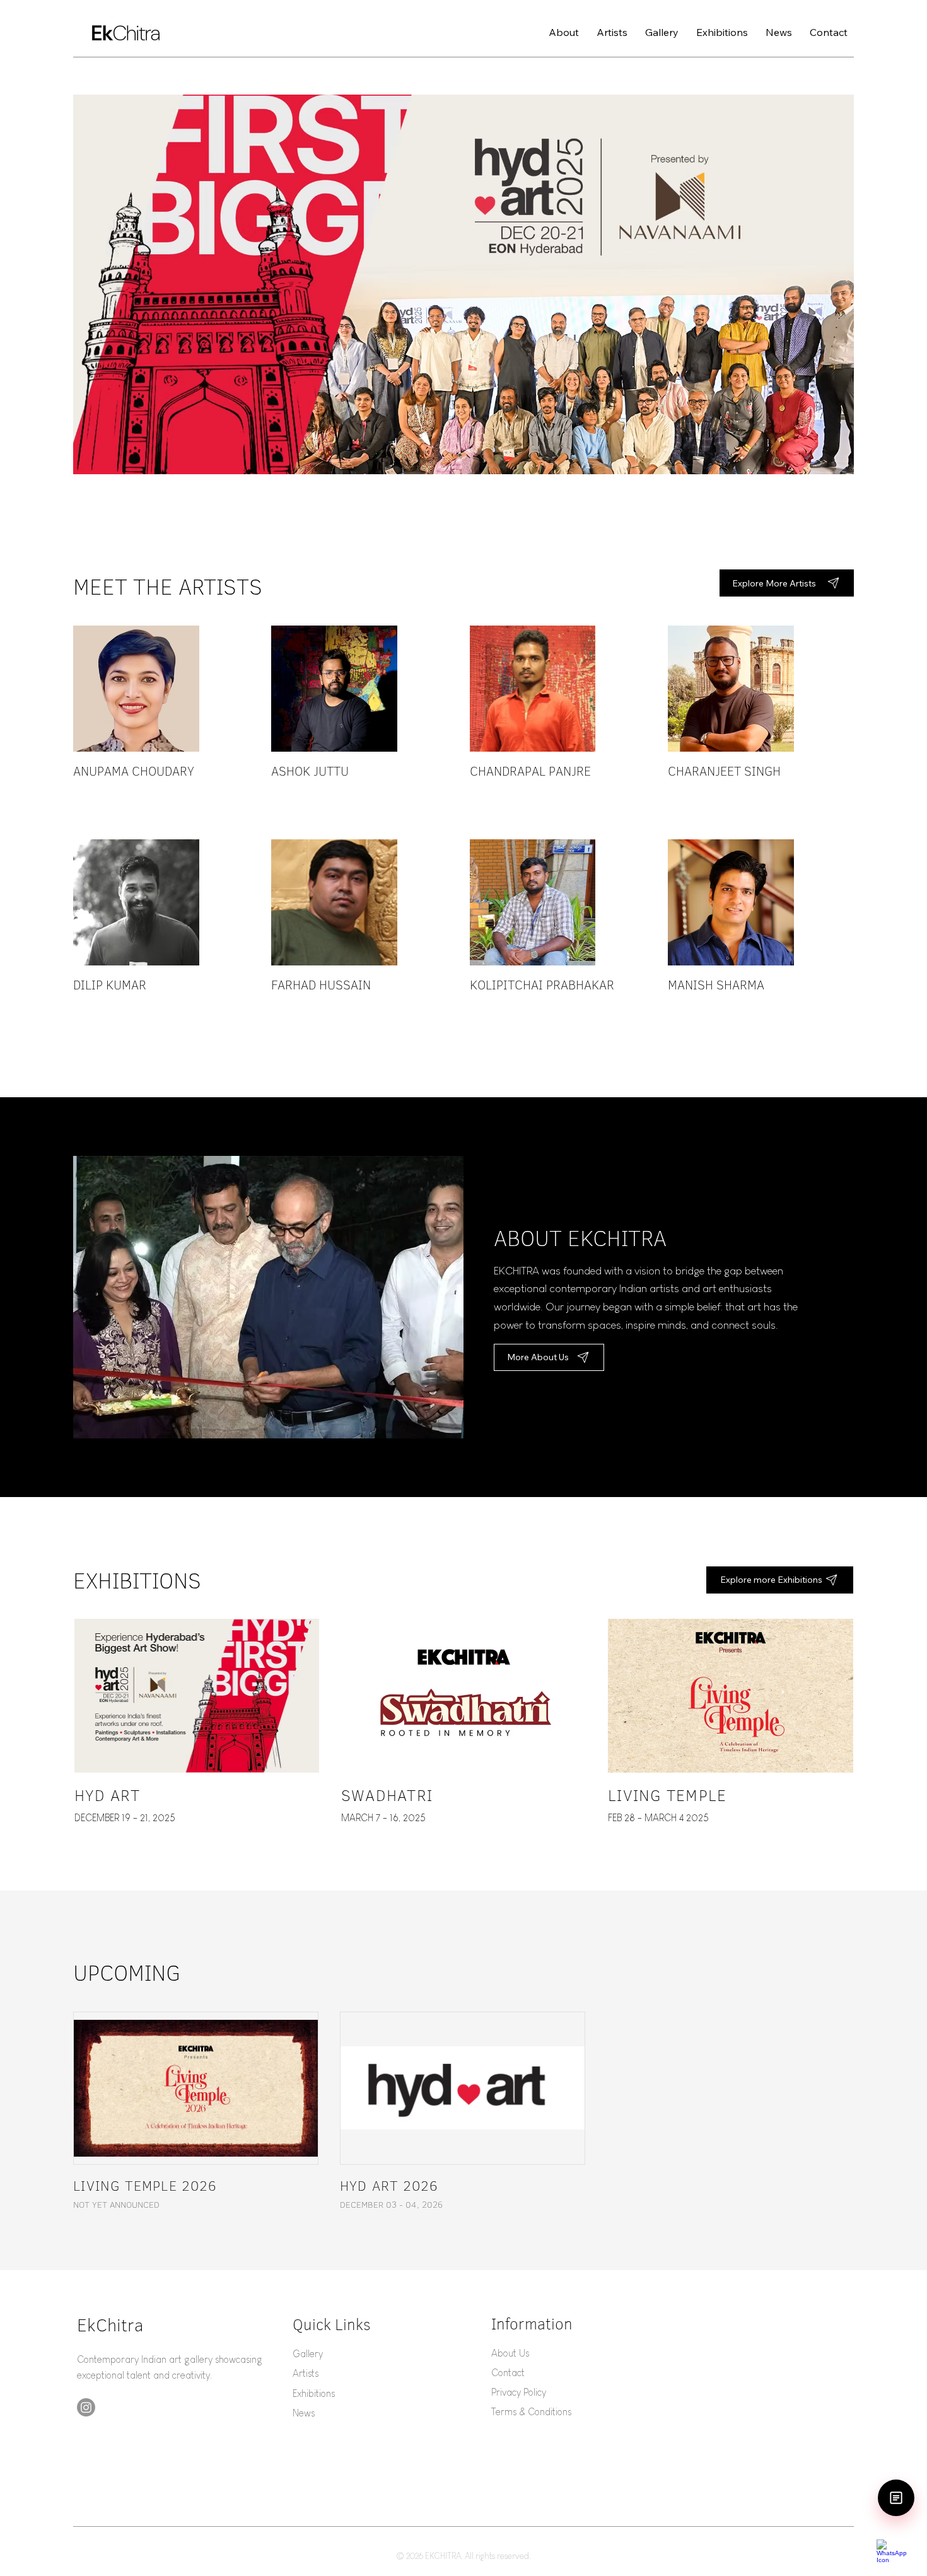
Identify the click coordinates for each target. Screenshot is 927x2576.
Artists (306, 2373)
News (304, 2413)
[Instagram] (86, 2407)
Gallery (308, 2354)
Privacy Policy (519, 2392)
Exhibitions (314, 2393)
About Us (510, 2353)
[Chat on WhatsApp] (895, 2551)
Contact (508, 2373)
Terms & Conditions (531, 2412)
